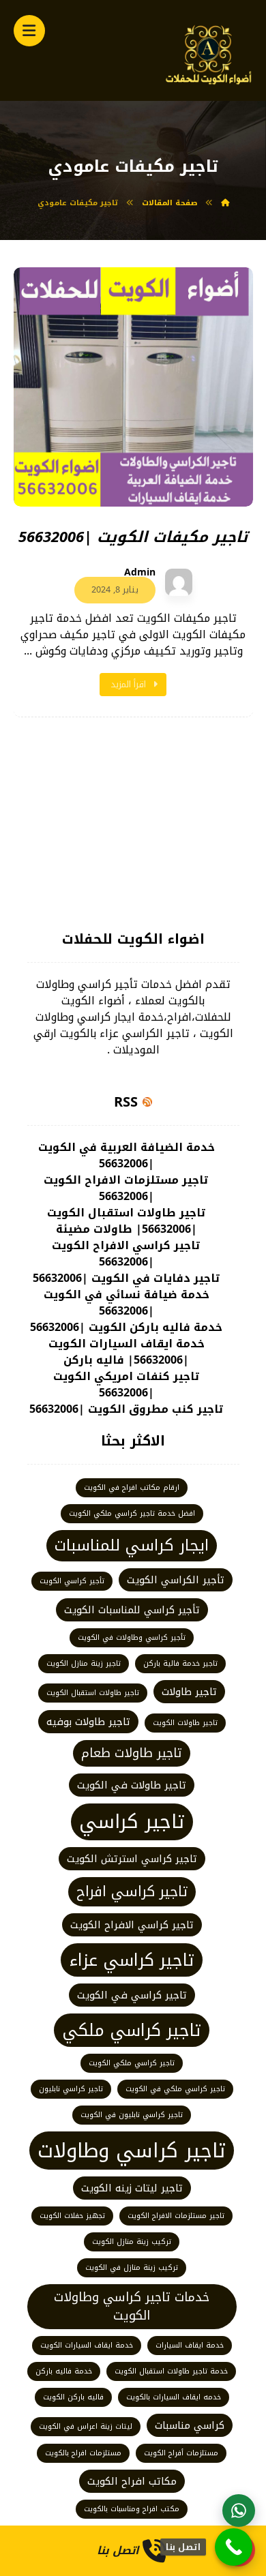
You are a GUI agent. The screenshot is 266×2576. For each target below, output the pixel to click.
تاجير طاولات (189, 1692)
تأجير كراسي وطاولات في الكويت (132, 1637)
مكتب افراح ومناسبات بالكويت (132, 2509)
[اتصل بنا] (234, 2547)
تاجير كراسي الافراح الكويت (132, 1925)
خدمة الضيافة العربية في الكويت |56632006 (127, 1156)
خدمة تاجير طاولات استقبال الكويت (171, 2371)
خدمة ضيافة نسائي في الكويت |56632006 (127, 1303)
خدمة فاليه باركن (64, 2371)
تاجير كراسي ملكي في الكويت (175, 2089)
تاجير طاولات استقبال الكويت (93, 1693)
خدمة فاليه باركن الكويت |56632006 (126, 1328)
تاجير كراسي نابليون (71, 2089)
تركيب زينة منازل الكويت (132, 2242)
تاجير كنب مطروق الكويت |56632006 (127, 1409)
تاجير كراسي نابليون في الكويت (132, 2115)
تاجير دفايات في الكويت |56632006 (127, 1278)
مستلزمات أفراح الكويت (181, 2453)
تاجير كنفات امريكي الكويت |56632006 (127, 1385)
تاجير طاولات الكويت (185, 1723)
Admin (140, 573)
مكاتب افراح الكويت (132, 2481)
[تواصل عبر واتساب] (239, 2511)
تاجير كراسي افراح (132, 1892)
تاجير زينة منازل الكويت (84, 1663)
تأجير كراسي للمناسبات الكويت (132, 1610)
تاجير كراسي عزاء (132, 1960)
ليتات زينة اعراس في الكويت (86, 2426)
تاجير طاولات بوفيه (88, 1722)
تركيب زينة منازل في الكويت (132, 2267)
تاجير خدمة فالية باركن (180, 1663)
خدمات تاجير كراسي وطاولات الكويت (132, 2306)
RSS (126, 1102)
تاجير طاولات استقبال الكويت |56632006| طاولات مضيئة (127, 1221)
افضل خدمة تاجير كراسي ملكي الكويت (132, 1513)
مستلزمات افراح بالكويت (83, 2453)
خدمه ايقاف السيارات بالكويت (174, 2397)
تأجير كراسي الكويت (72, 1581)
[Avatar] (179, 582)
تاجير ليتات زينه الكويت (132, 2188)
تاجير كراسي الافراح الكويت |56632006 (126, 1254)
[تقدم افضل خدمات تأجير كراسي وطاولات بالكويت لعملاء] (209, 54)
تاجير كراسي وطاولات (132, 2151)
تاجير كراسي (132, 1822)
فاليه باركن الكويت (73, 2397)
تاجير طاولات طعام (132, 1753)
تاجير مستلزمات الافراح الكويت (176, 2216)
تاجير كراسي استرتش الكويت (132, 1859)
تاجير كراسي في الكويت (132, 1995)
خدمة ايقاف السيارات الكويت (87, 2345)
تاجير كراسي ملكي (132, 2030)
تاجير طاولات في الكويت (132, 1785)
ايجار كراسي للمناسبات (132, 1545)
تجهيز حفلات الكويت (72, 2216)
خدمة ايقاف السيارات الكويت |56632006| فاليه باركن (127, 1352)
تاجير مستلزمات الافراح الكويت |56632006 (126, 1188)
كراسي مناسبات (190, 2425)
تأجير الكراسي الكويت (176, 1580)
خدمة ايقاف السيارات (190, 2345)
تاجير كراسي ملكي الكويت (132, 2063)
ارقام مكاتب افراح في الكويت (132, 1487)
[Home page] (225, 203)
